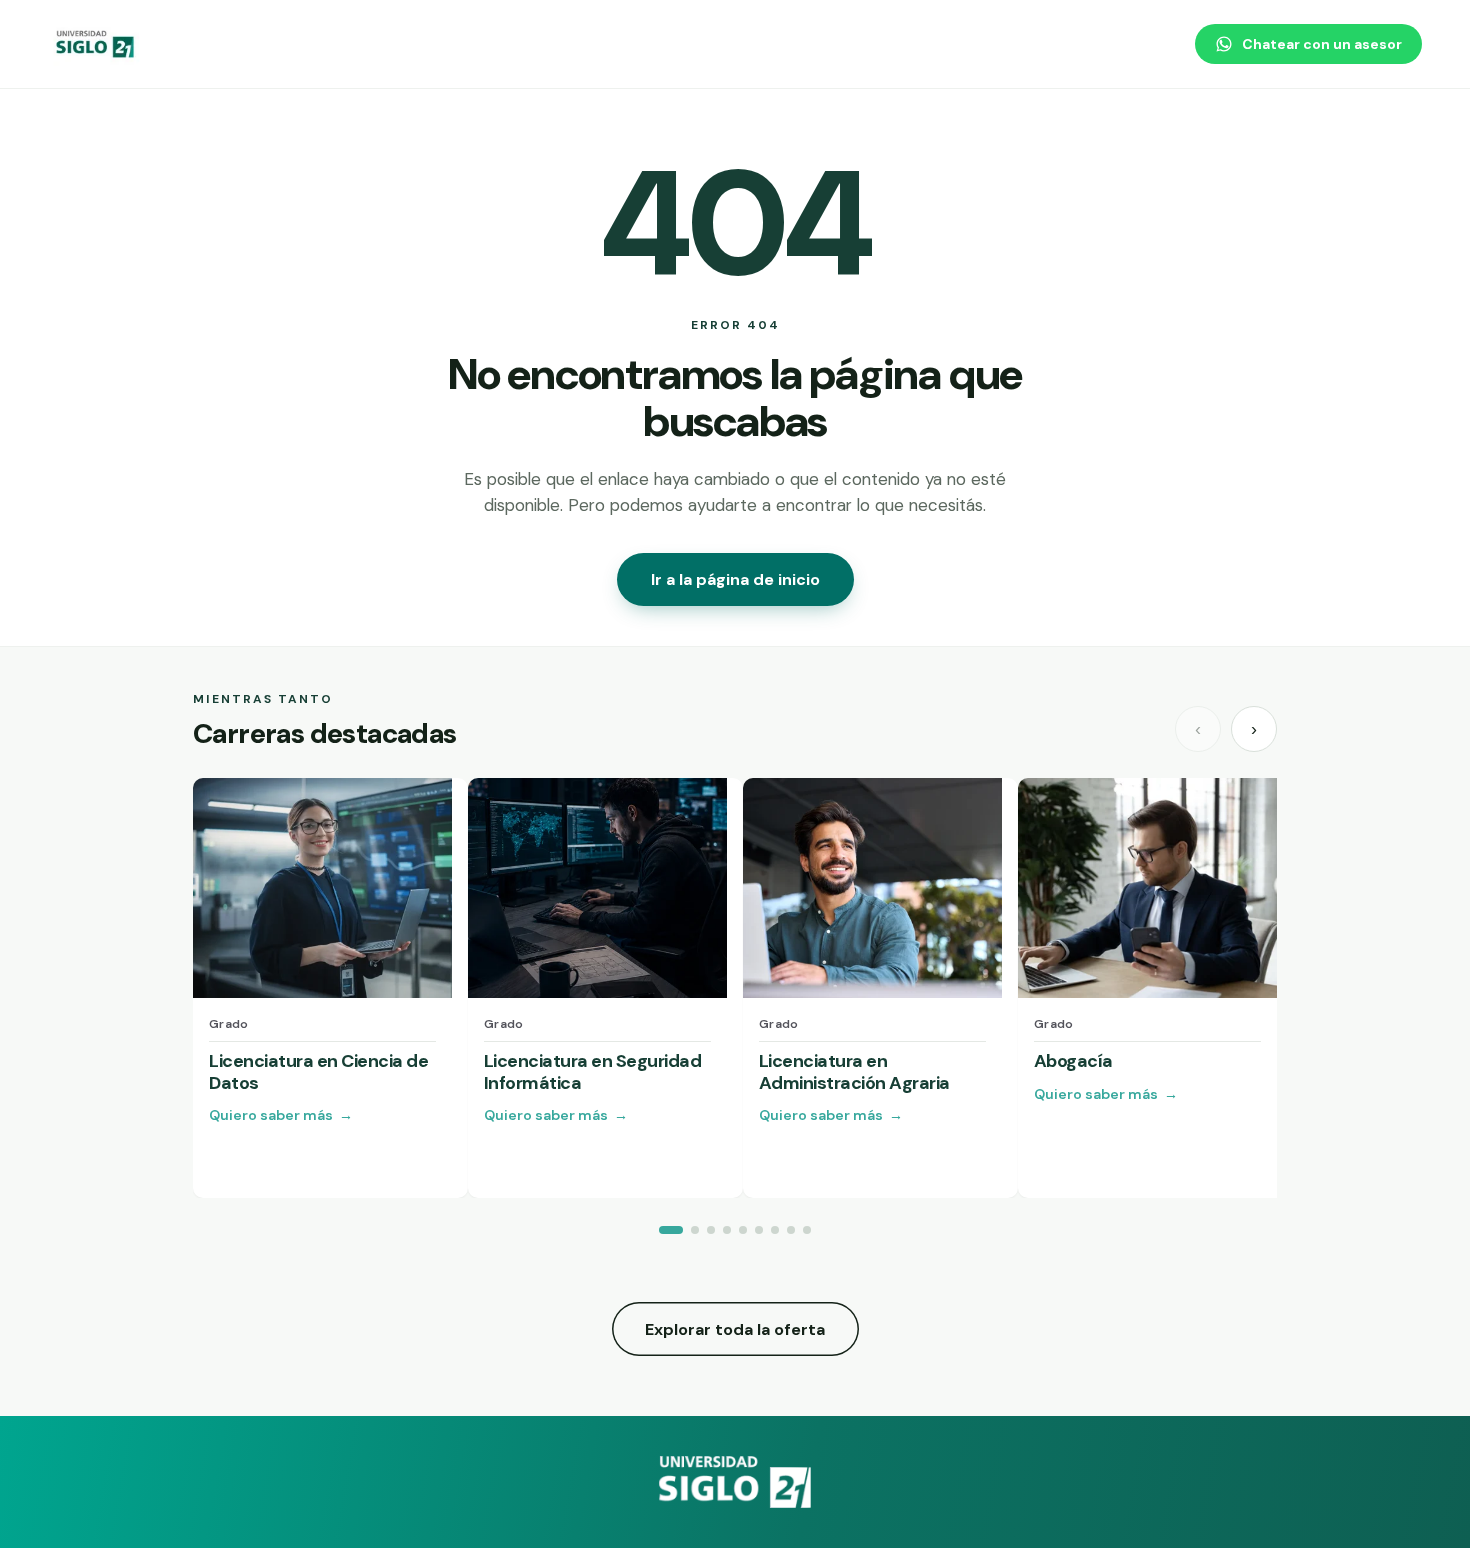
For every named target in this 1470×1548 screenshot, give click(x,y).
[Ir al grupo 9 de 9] (807, 1230)
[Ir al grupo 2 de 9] (695, 1230)
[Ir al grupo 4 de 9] (727, 1230)
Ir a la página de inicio (735, 579)
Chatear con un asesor (1322, 44)
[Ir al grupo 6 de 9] (759, 1230)
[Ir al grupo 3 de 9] (711, 1230)
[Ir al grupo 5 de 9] (743, 1230)
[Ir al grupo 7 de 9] (775, 1230)
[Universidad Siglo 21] (96, 44)
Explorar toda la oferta (735, 1329)
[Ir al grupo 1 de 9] (671, 1230)
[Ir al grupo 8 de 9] (791, 1230)
